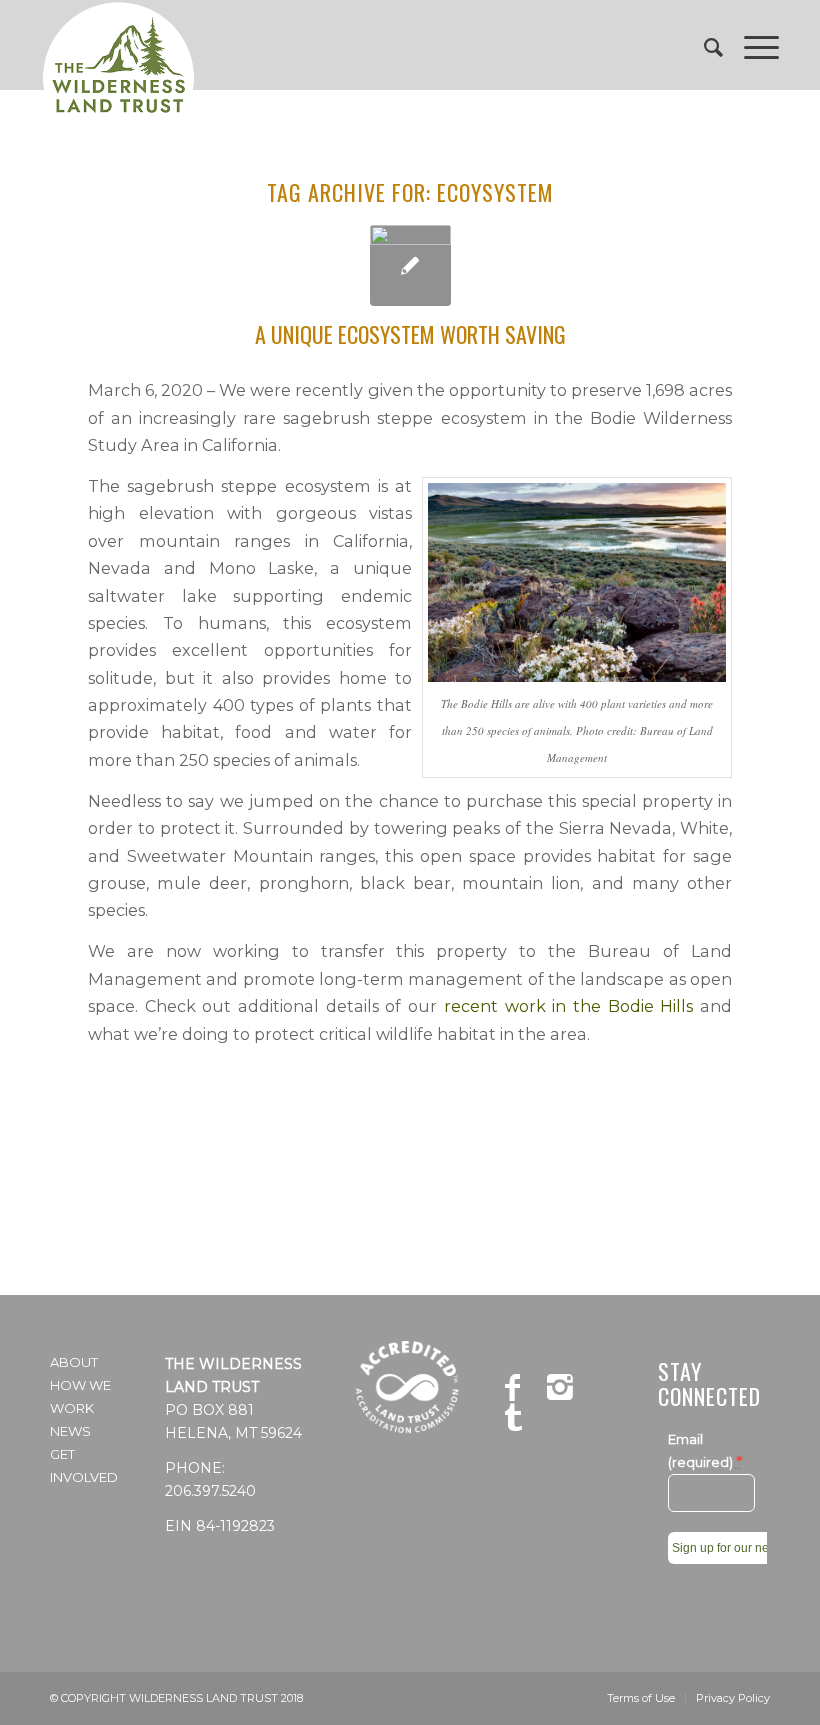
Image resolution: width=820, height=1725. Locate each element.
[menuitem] (704, 45)
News (70, 1431)
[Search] (704, 45)
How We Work (80, 1396)
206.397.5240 (210, 1491)
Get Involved (84, 1465)
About (74, 1362)
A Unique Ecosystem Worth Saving (410, 334)
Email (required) (705, 1451)
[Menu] (751, 45)
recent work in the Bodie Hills (568, 1006)
